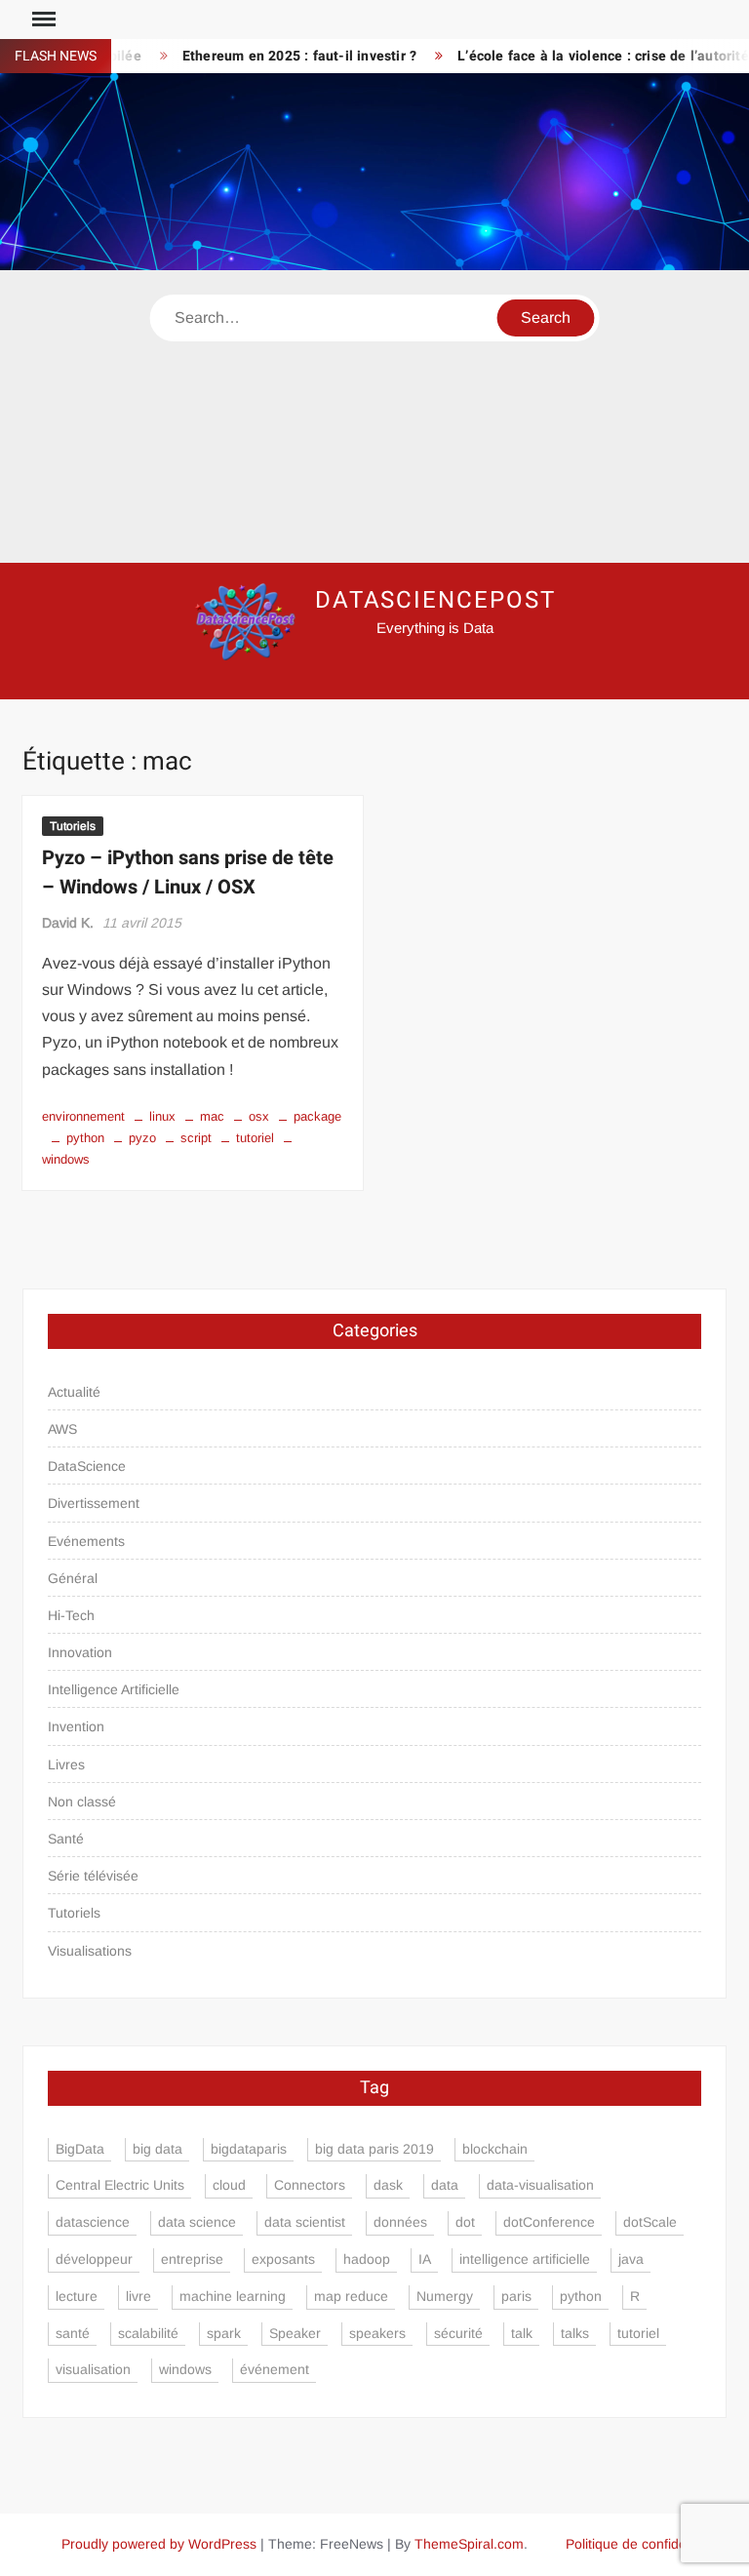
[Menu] (42, 20)
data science (197, 2222)
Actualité (74, 1392)
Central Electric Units (120, 2185)
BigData (80, 2149)
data (445, 2185)
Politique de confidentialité (646, 2544)
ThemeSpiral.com (469, 2544)
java (631, 2259)
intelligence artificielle (525, 2259)
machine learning (233, 2296)
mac (212, 1116)
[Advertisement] (374, 416)
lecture (77, 2296)
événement (275, 2369)
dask (388, 2185)
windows (185, 2369)
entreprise (192, 2259)
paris (516, 2296)
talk (522, 2333)
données (400, 2222)
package (317, 1116)
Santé (66, 1839)
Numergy (445, 2296)
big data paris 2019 (374, 2149)
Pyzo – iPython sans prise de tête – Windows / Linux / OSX (188, 872)
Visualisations (90, 1951)
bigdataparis (249, 2149)
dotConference (549, 2222)
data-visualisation (540, 2185)
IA (425, 2259)
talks (575, 2333)
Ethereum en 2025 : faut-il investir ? (279, 56)
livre (138, 2296)
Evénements (86, 1541)
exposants (283, 2259)
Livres (66, 1764)
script (196, 1138)
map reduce (351, 2296)
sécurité (458, 2333)
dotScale (650, 2222)
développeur (94, 2259)
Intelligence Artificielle (114, 1689)
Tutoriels (73, 826)
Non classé (82, 1802)
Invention (76, 1726)
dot (465, 2222)
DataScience (87, 1466)
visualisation (93, 2369)
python (85, 1138)
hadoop (367, 2259)
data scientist (305, 2222)
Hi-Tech (71, 1615)
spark (224, 2333)
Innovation (80, 1652)
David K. (68, 923)
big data (158, 2149)
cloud (229, 2185)
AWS (62, 1429)
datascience (93, 2222)
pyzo (142, 1138)
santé (73, 2333)
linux (162, 1116)
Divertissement (94, 1503)
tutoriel (255, 1138)
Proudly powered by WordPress (159, 2544)
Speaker (295, 2333)
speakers (377, 2333)
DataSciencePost (435, 600)
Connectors (310, 2185)
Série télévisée (93, 1876)
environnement (83, 1116)
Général (73, 1578)
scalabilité (148, 2333)
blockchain (495, 2149)
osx (259, 1116)
